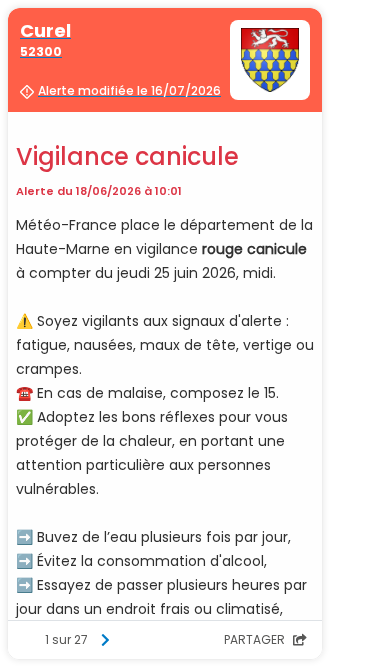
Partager (256, 639)
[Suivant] (105, 640)
